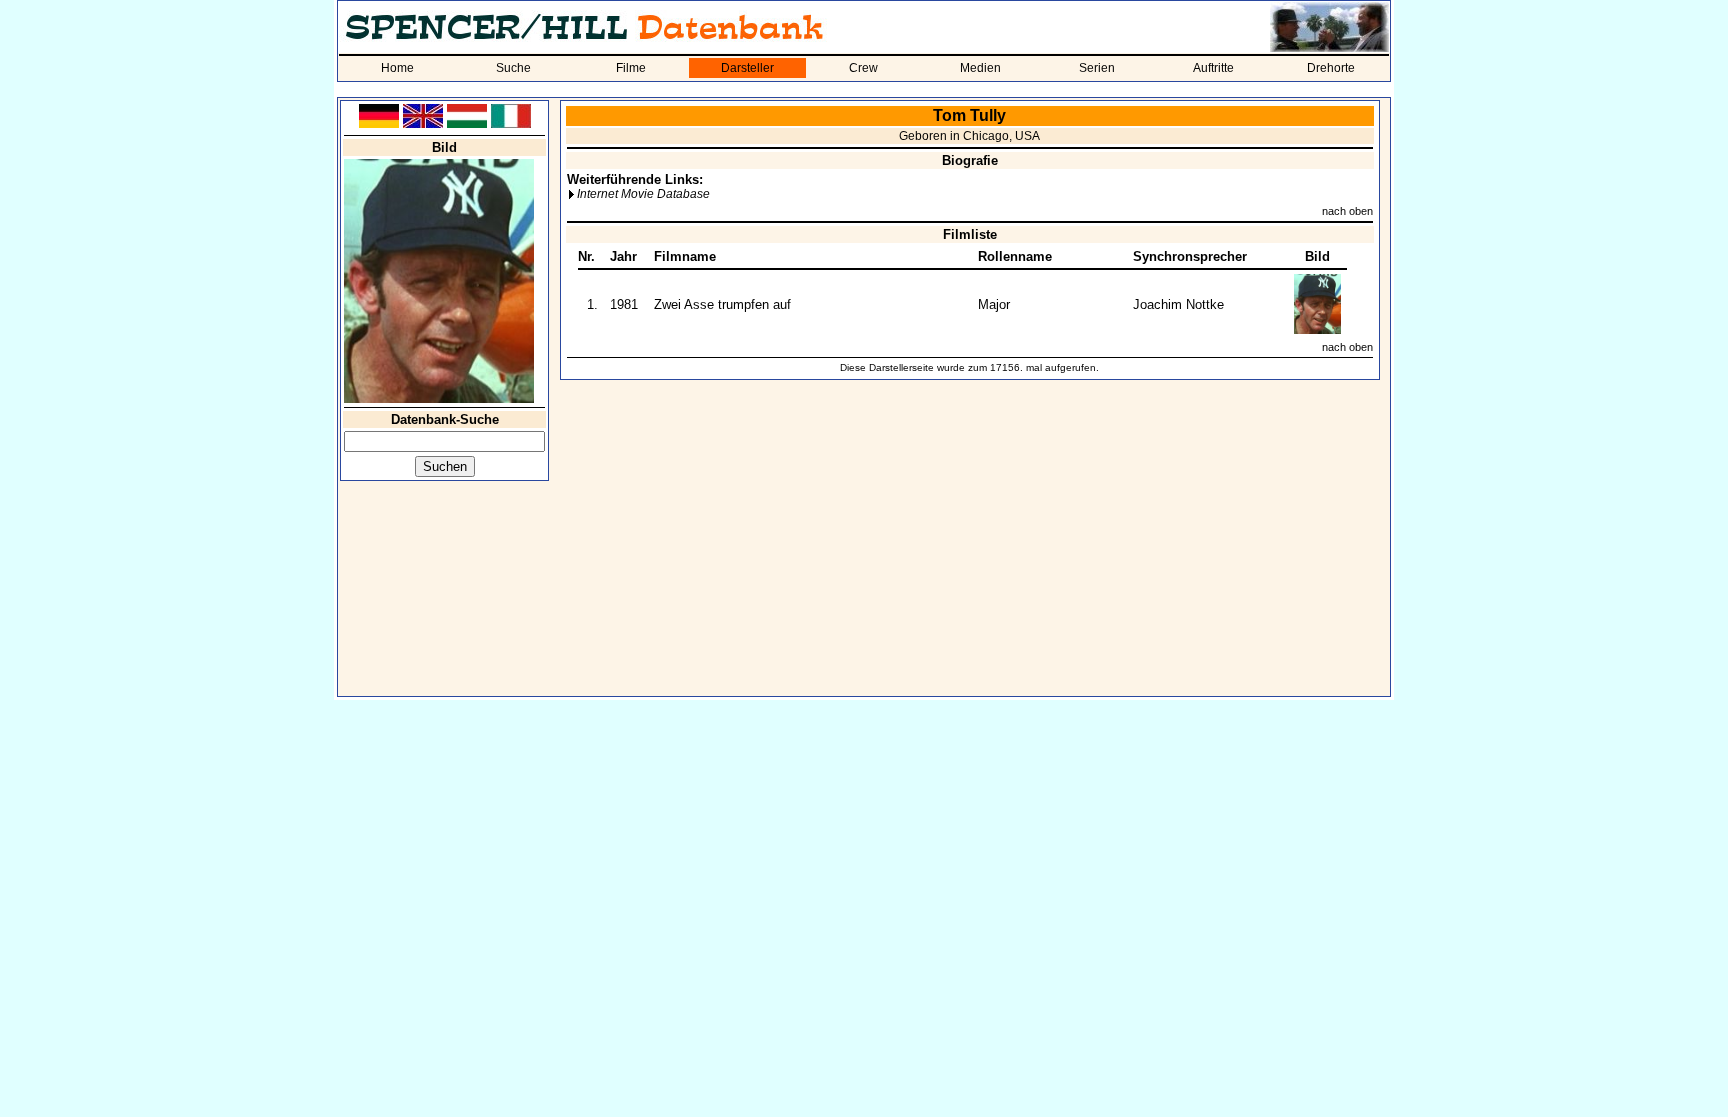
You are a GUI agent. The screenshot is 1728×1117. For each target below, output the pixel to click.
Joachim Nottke (1178, 304)
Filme (631, 68)
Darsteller (747, 68)
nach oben (1347, 211)
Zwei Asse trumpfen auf (722, 304)
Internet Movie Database (643, 194)
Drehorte (1331, 68)
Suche (513, 68)
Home (397, 68)
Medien (980, 68)
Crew (863, 68)
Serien (1097, 68)
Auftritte (1213, 68)
